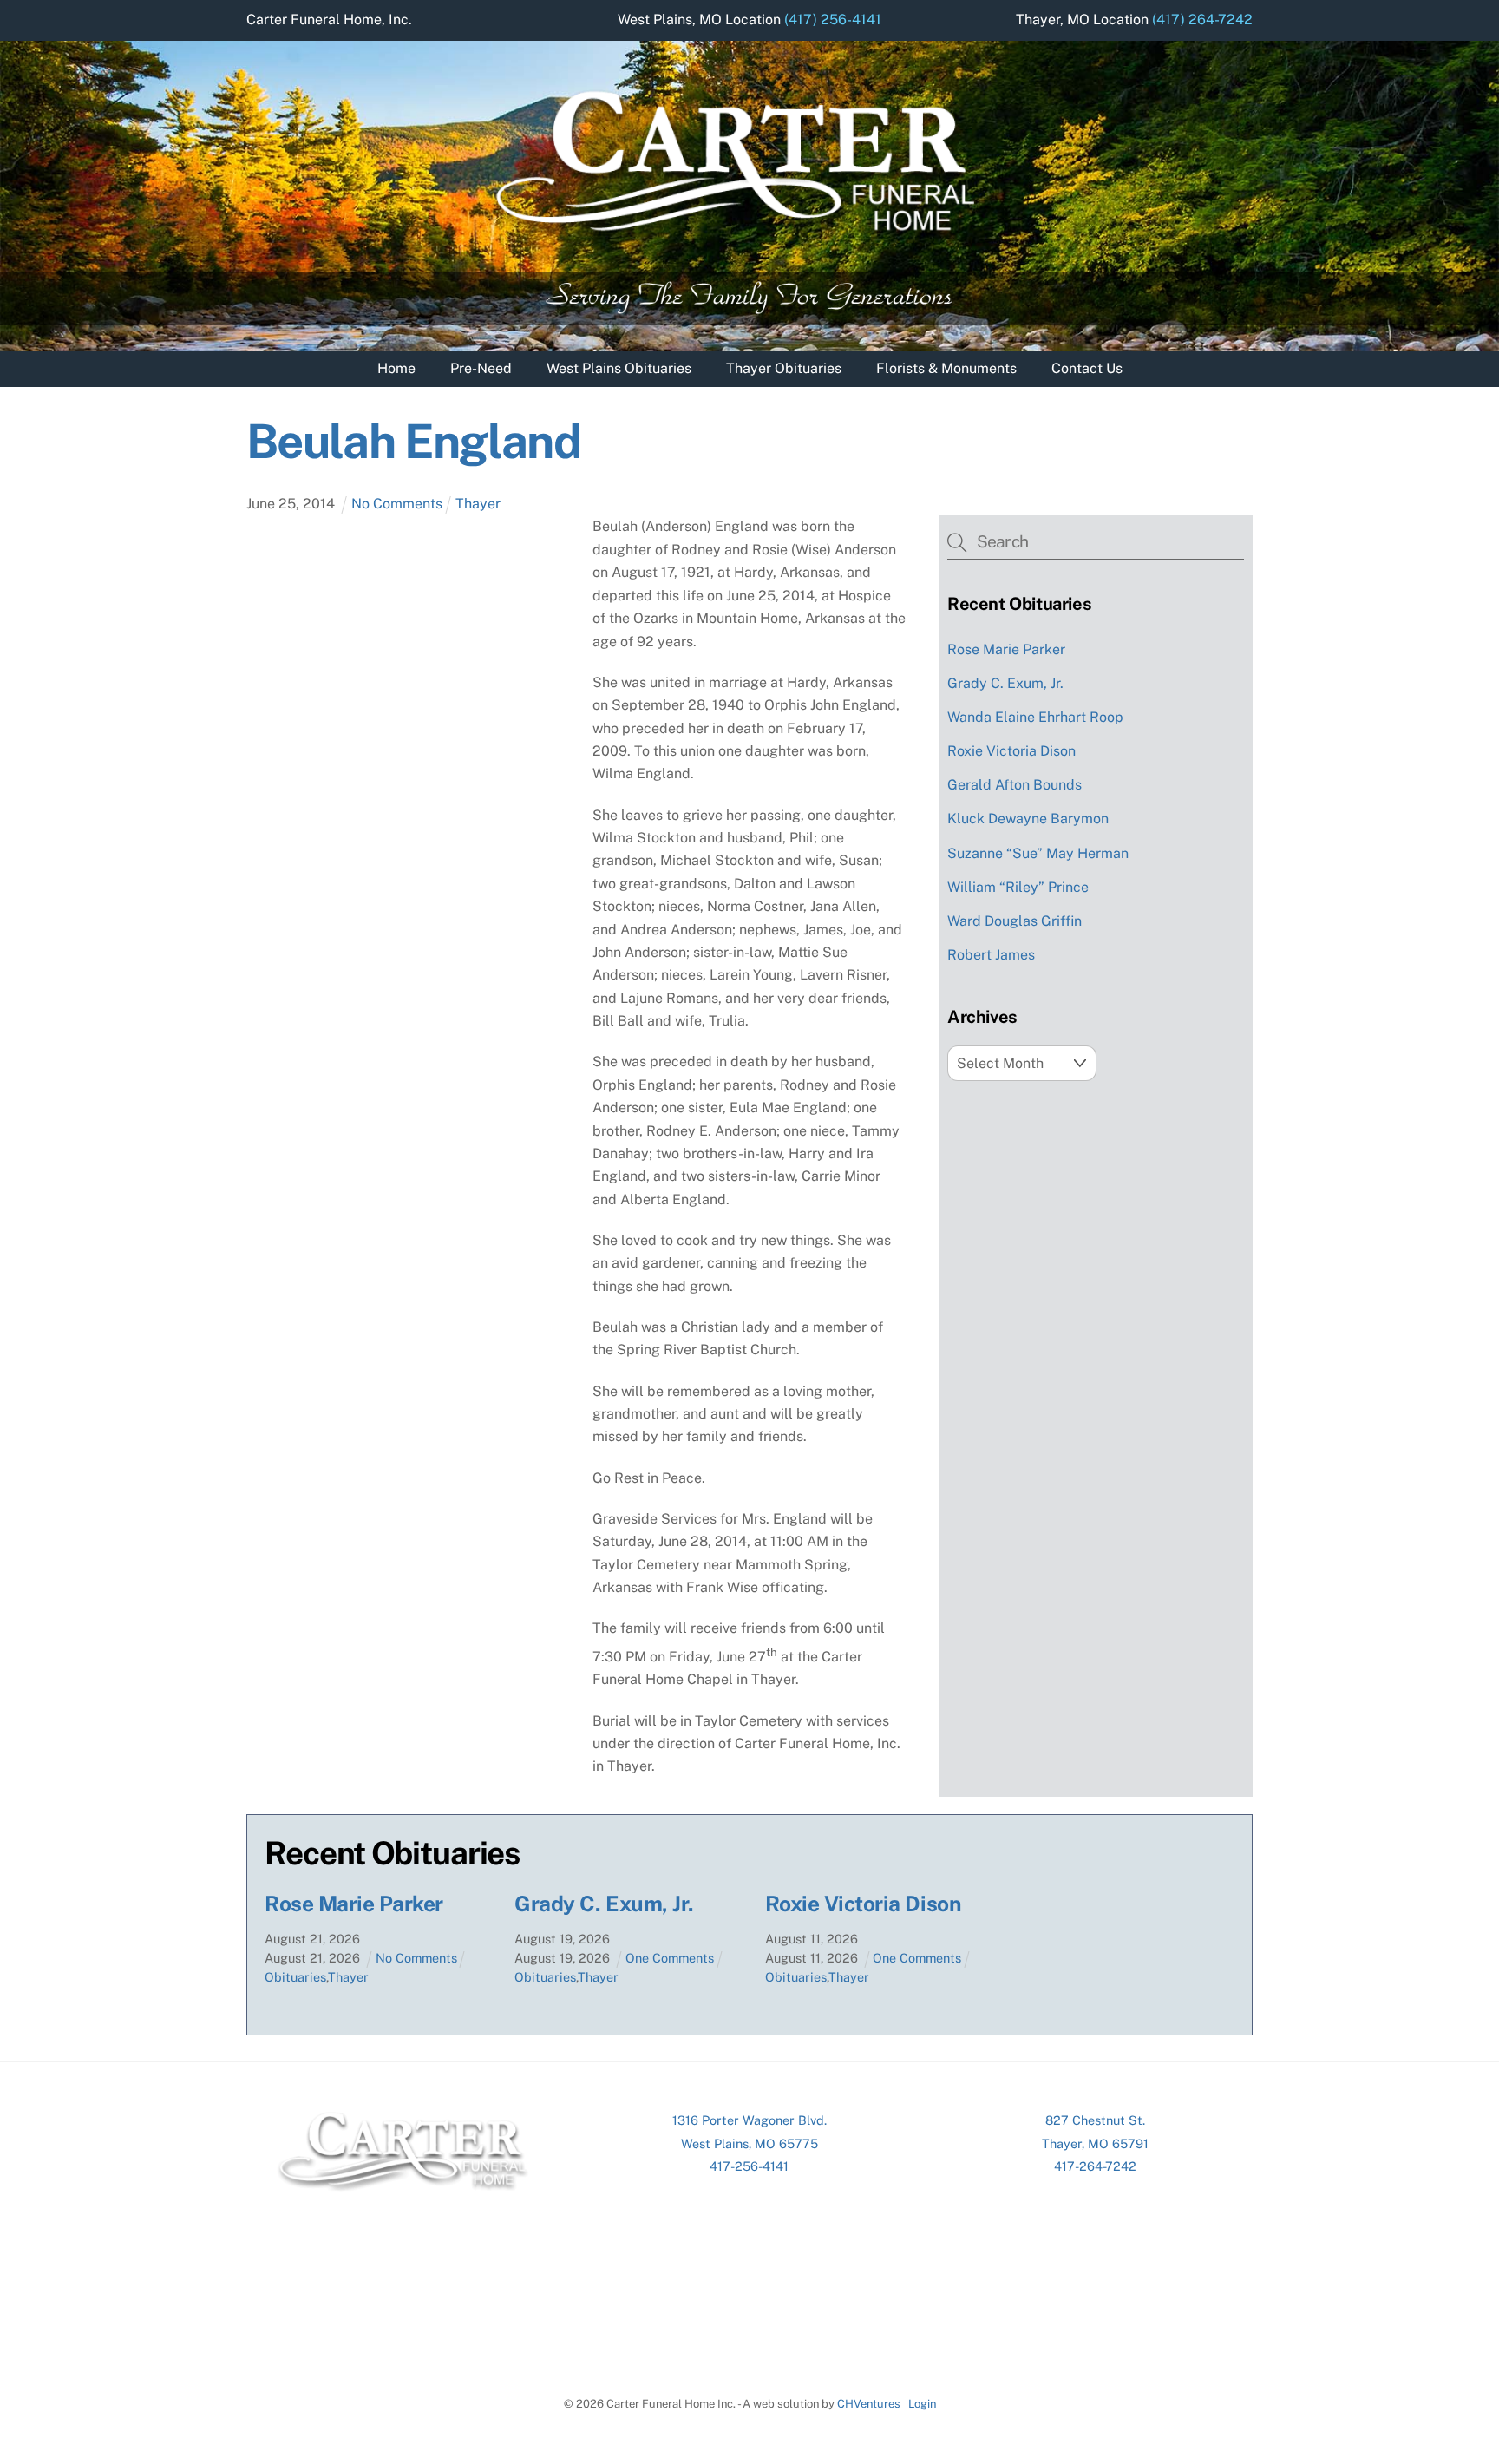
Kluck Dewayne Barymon (1028, 819)
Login (922, 2404)
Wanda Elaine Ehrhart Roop (1035, 717)
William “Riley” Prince (1018, 887)
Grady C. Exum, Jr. (1005, 683)
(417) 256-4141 (833, 20)
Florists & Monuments (946, 368)
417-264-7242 (1095, 2166)
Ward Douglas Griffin (1015, 921)
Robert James (991, 955)
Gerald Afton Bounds (1015, 785)
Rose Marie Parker (1006, 649)
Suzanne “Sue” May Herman (1038, 853)
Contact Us (1087, 368)
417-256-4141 (749, 2166)
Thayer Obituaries (784, 368)
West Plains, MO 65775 (749, 2143)
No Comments (397, 504)
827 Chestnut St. (1095, 2120)
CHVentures (869, 2404)
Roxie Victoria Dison (1011, 751)
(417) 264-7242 (1202, 20)
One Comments (670, 1958)
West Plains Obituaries (619, 368)
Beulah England (413, 441)
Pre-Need (481, 368)
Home (396, 368)
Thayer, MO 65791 (1095, 2143)
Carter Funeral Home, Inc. (329, 20)
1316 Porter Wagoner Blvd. (749, 2120)
